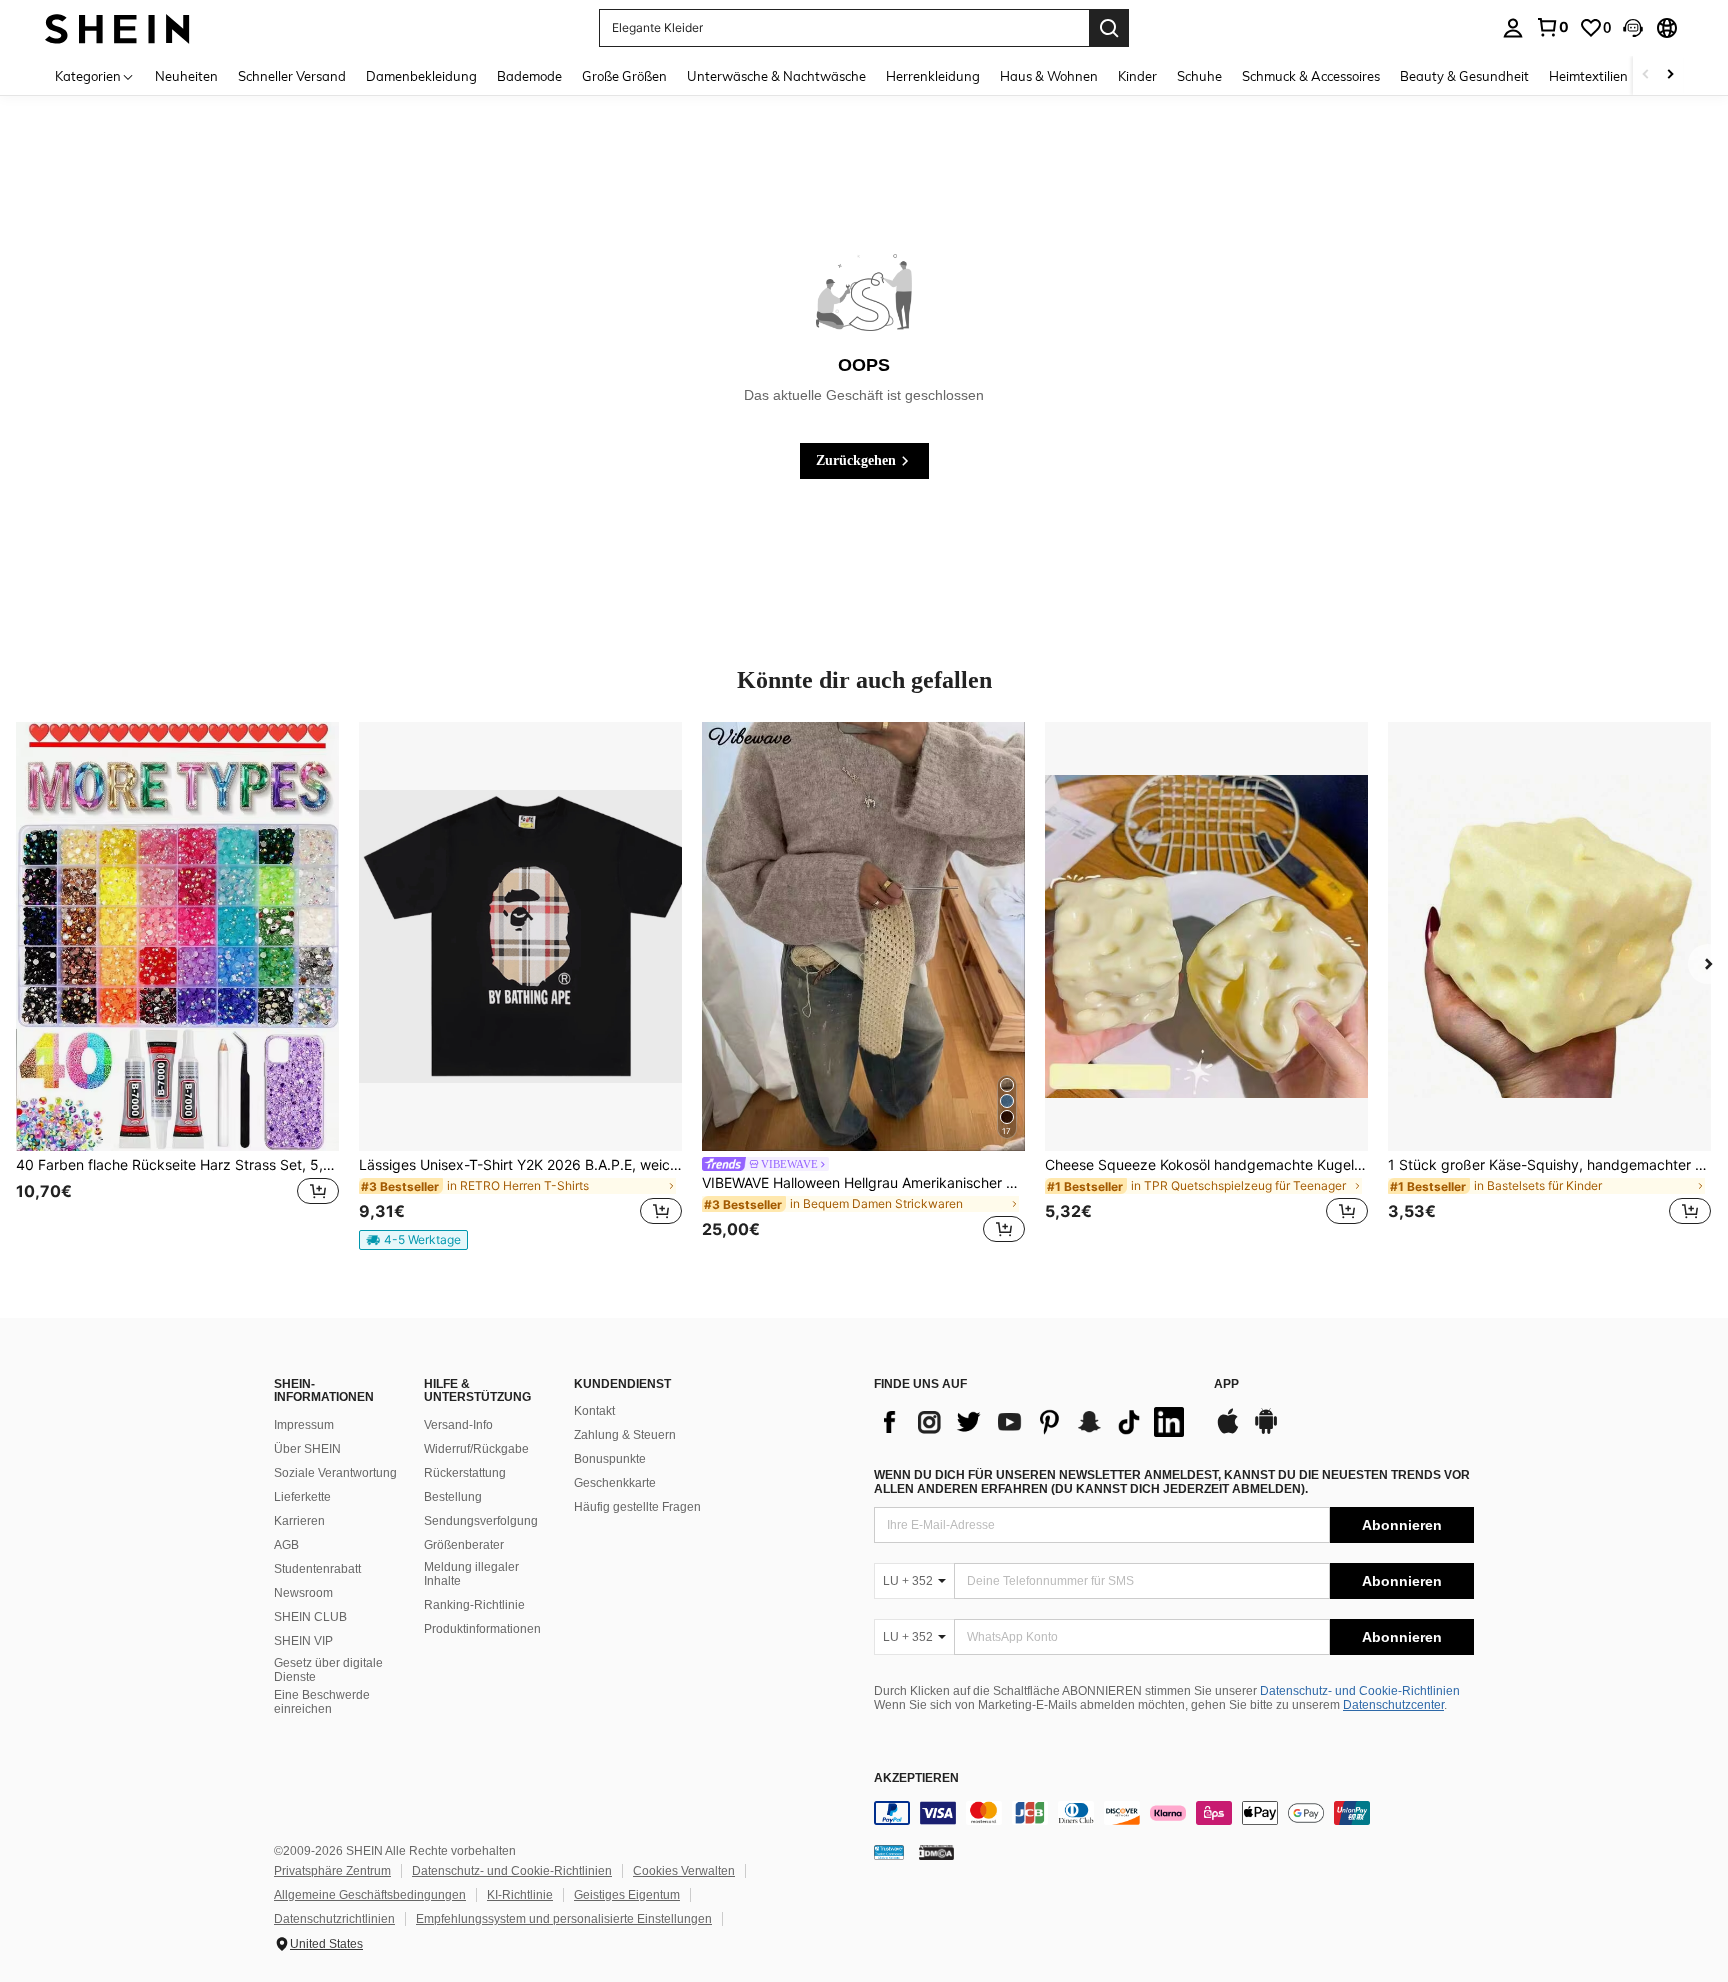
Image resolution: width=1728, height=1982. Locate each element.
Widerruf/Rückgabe (476, 1449)
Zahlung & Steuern (625, 1435)
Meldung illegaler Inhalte (471, 1574)
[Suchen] (1109, 28)
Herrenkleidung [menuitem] (933, 76)
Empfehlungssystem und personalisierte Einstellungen (564, 1919)
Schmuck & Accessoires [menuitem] (1311, 76)
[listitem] (177, 986)
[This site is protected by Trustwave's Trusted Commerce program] (889, 1852)
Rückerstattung (465, 1473)
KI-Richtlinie (520, 1895)
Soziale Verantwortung (335, 1473)
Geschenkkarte (615, 1483)
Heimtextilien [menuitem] (1588, 76)
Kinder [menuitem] (1137, 76)
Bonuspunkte (610, 1459)
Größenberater (464, 1545)
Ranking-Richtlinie (474, 1605)
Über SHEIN (307, 1449)
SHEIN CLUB (310, 1617)
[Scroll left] (1646, 75)
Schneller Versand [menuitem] (292, 76)
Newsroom (303, 1593)
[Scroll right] (1670, 75)
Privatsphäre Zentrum (332, 1871)
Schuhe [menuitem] (1199, 76)
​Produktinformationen (482, 1629)
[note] (413, 1240)
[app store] (1228, 1431)
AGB (286, 1545)
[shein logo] (117, 27)
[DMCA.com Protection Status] (936, 1852)
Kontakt (594, 1411)
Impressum (304, 1425)
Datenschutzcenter (1393, 1705)
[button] (1633, 28)
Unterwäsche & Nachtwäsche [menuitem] (776, 76)
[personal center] (1513, 28)
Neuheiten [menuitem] (186, 76)
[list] (1034, 1422)
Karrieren (299, 1521)
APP (1226, 1384)
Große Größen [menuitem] (624, 76)
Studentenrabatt (317, 1569)
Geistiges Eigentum (627, 1895)
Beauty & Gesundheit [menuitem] (1464, 76)
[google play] (1266, 1431)
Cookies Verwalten (684, 1871)
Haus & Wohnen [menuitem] (1049, 76)
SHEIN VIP (303, 1641)
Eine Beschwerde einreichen (322, 1702)
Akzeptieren (916, 1778)
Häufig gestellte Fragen (637, 1507)
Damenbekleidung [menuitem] (421, 76)
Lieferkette (302, 1497)
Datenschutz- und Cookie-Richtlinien (1360, 1691)
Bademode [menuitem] (529, 76)
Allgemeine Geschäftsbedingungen (370, 1895)
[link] (1552, 27)
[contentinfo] (1174, 1813)
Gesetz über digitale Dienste (328, 1670)
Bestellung (453, 1497)
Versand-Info (458, 1425)
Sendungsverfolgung (481, 1521)
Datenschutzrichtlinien (334, 1919)
